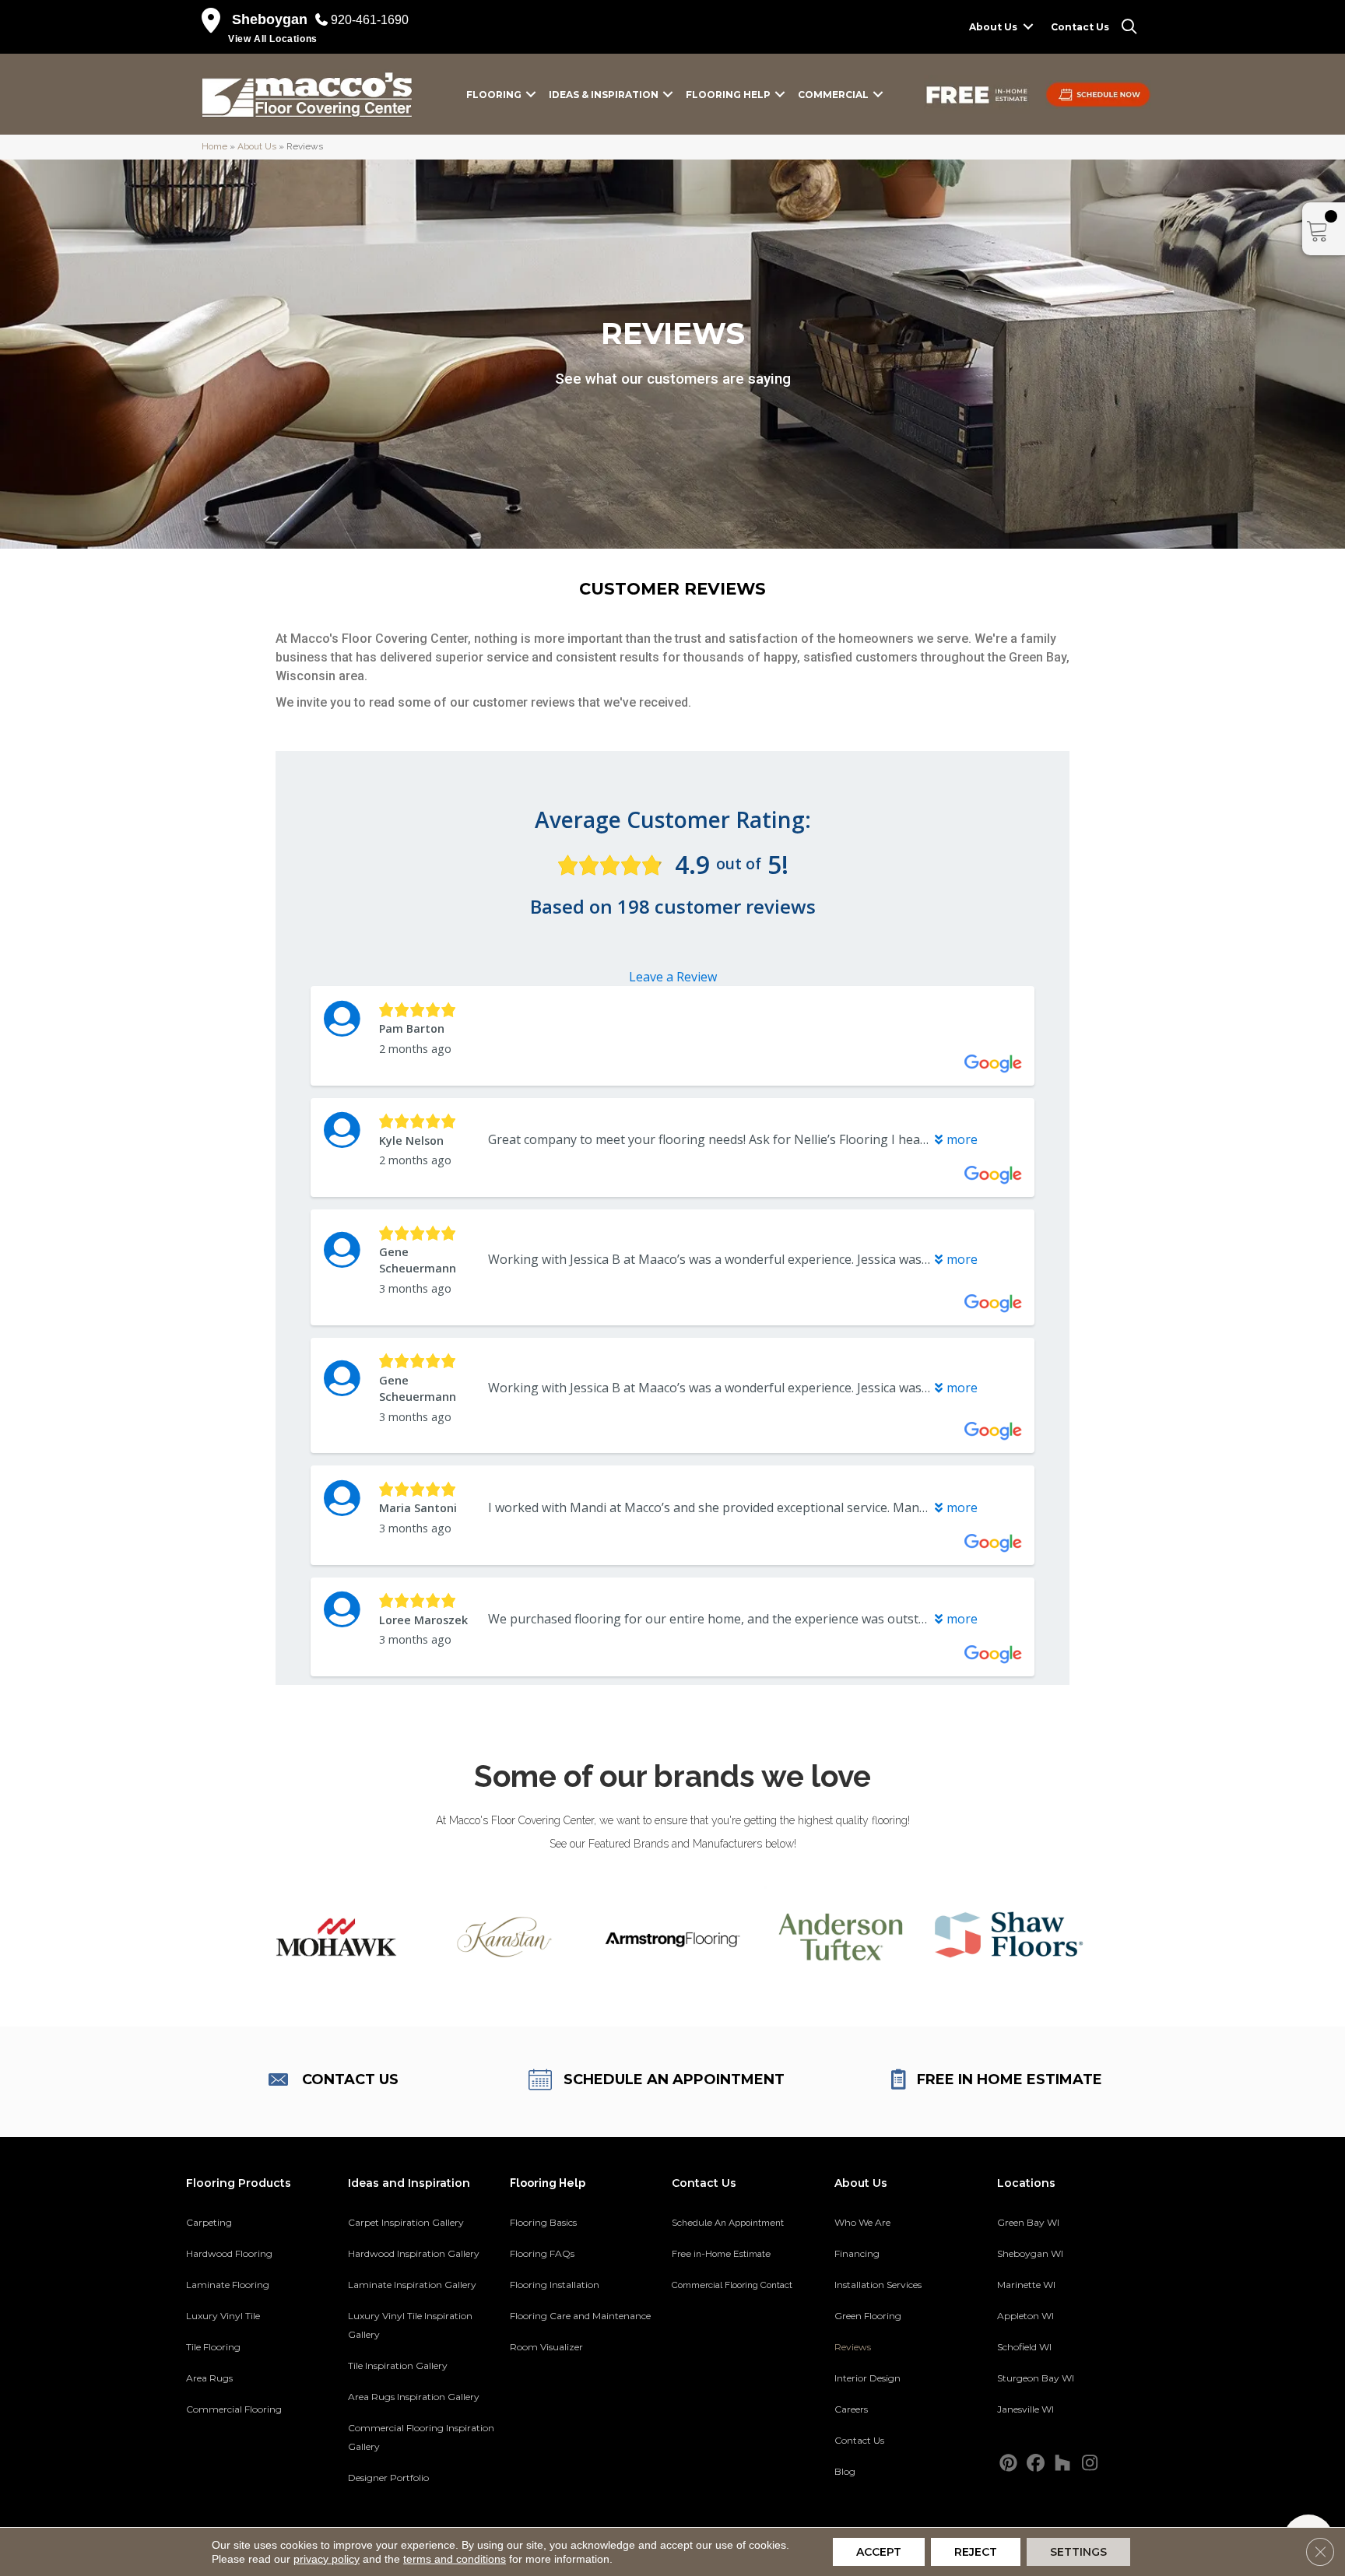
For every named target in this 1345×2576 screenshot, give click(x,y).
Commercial (833, 95)
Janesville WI (1025, 2409)
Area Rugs (209, 2378)
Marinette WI (1026, 2285)
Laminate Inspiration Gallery (412, 2285)
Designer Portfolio (388, 2478)
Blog (845, 2471)
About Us (993, 27)
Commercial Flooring (234, 2409)
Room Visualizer (546, 2347)
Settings (1078, 2552)
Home (214, 146)
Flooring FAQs (542, 2253)
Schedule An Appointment (728, 2223)
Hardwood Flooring (229, 2253)
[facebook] (1036, 2464)
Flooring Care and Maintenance (580, 2316)
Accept (879, 2552)
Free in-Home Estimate (721, 2254)
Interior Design (867, 2378)
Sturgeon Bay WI (1036, 2378)
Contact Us (1080, 27)
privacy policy (327, 2559)
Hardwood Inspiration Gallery (414, 2253)
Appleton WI (1025, 2316)
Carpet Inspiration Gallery (406, 2222)
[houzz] (1063, 2464)
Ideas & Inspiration (604, 95)
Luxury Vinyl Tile (223, 2316)
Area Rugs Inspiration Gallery (414, 2397)
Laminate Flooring (228, 2285)
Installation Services (878, 2285)
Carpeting (209, 2222)
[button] (1028, 27)
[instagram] (1090, 2464)
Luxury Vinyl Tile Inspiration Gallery (410, 2325)
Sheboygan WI (1030, 2253)
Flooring (494, 95)
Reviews (853, 2347)
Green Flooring (868, 2316)
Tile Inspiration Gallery (398, 2365)
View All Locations (273, 39)
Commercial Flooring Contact (732, 2285)
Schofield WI (1024, 2347)
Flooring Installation (555, 2285)
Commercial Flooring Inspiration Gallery (421, 2437)
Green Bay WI (1028, 2222)
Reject (976, 2552)
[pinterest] (1008, 2464)
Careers (851, 2409)
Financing (857, 2253)
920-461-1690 (370, 20)
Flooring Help (728, 95)
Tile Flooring (213, 2347)
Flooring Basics (543, 2222)
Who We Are (862, 2222)
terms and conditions (455, 2559)
